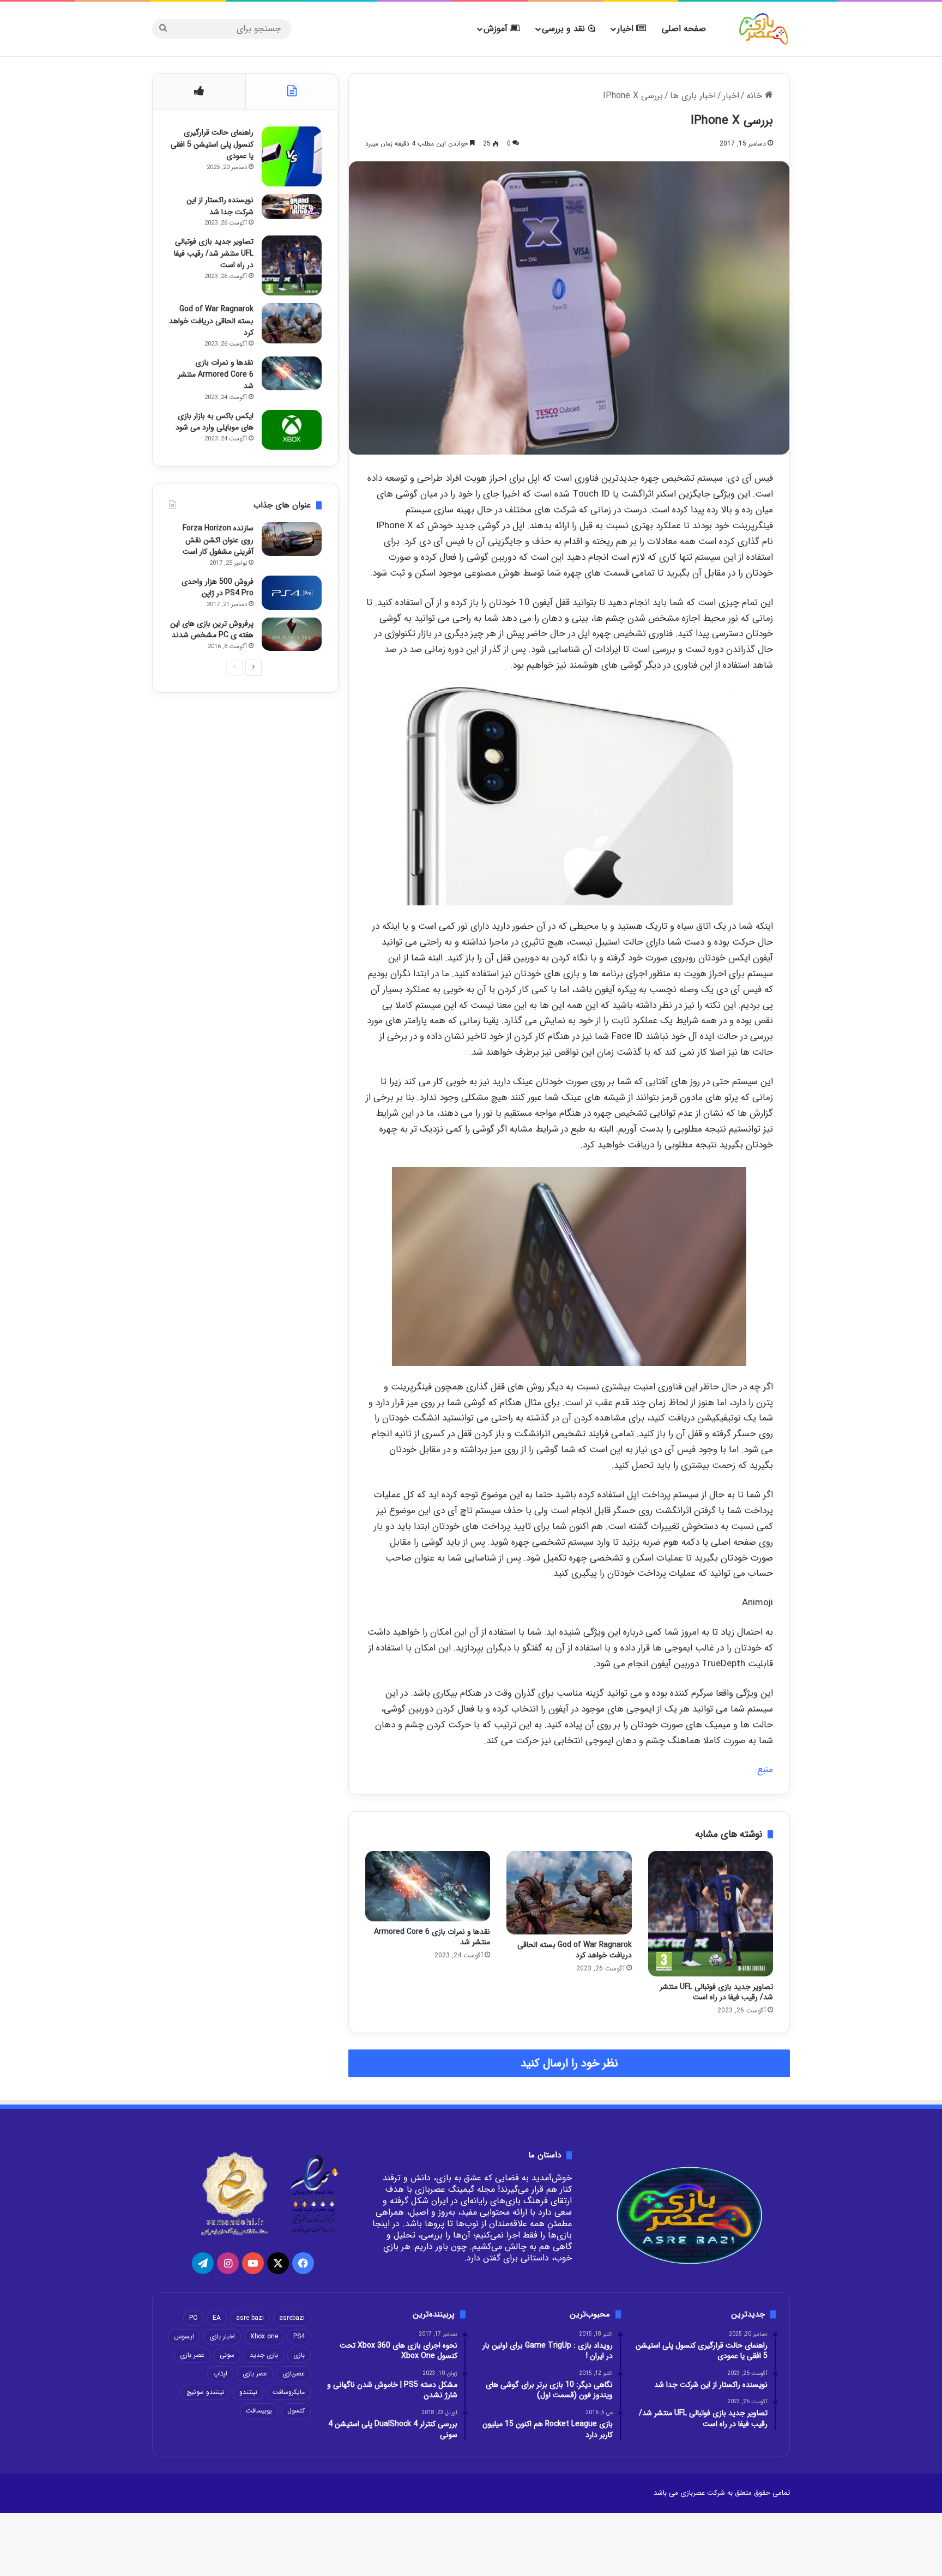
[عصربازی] (764, 29)
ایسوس (184, 2336)
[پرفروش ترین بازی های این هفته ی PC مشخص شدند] (292, 634)
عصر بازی (255, 2374)
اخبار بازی (222, 2336)
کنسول (296, 2411)
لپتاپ (220, 2374)
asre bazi (250, 2318)
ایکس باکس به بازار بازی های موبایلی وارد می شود (215, 422)
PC (193, 2318)
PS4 (299, 2336)
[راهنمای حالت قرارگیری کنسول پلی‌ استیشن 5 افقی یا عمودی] (292, 156)
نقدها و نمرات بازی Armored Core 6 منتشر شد (432, 1937)
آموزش (497, 29)
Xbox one (264, 2336)
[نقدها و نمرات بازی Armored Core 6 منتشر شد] (428, 1886)
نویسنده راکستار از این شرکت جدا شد (220, 206)
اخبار (627, 29)
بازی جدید (264, 2355)
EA (217, 2318)
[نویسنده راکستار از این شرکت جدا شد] (292, 207)
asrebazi (292, 2318)
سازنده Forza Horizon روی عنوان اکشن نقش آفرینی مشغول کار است (218, 540)
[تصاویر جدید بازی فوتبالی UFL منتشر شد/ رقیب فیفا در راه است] (711, 1913)
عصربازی (294, 2374)
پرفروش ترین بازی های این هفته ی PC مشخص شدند (212, 630)
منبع (765, 1770)
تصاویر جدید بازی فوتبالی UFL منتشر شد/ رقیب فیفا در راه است (716, 1992)
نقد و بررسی (565, 29)
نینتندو (248, 2392)
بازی (299, 2355)
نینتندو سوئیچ (205, 2392)
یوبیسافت (259, 2411)
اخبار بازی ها (693, 96)
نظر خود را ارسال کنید (569, 2063)
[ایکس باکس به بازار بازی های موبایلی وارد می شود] (292, 430)
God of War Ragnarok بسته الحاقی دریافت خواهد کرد (575, 1950)
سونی (227, 2355)
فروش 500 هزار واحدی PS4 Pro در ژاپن (218, 588)
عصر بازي (192, 2355)
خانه (756, 96)
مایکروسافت (289, 2392)
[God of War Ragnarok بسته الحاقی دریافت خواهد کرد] (569, 1893)
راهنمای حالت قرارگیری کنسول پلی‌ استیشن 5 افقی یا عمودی (212, 144)
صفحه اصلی (684, 29)
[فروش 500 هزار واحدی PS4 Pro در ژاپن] (292, 593)
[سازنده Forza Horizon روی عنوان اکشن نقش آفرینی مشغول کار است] (292, 539)
